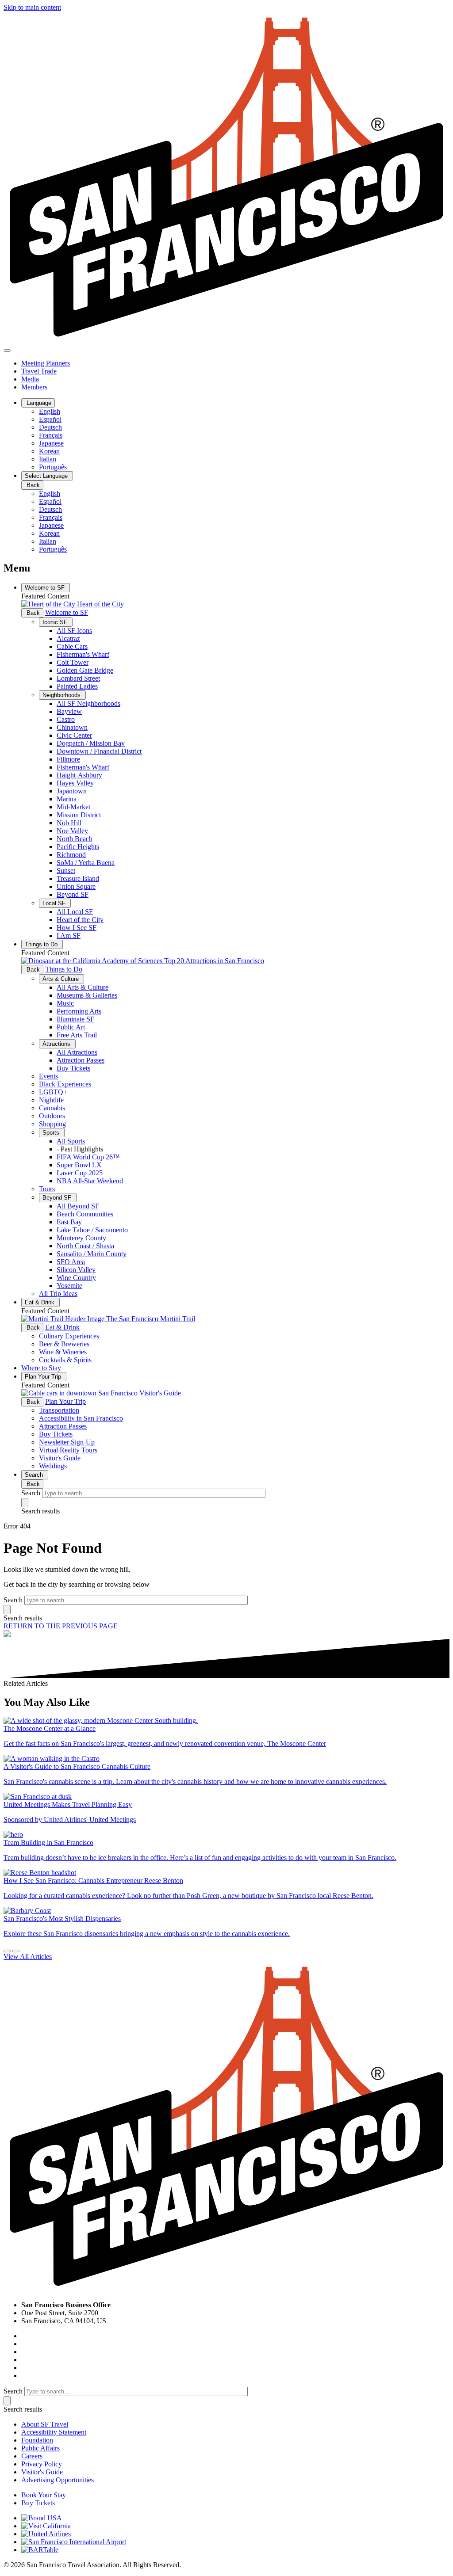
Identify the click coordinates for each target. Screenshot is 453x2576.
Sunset (66, 871)
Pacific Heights (78, 847)
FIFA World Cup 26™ (88, 1157)
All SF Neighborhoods (88, 703)
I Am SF (69, 936)
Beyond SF (73, 894)
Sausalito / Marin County (92, 1254)
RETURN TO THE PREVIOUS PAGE (61, 1626)
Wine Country (76, 1278)
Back (32, 485)
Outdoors (52, 1116)
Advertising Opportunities (58, 2480)
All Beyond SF (78, 1206)
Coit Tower (73, 662)
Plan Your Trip (44, 1377)
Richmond (71, 855)
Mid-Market (73, 807)
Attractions (57, 1044)
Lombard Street (78, 678)
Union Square (76, 886)
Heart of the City (80, 920)
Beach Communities (85, 1214)
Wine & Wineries (63, 1352)
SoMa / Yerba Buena (86, 863)
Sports (52, 1133)
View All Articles (28, 1957)
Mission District (79, 815)
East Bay (69, 1222)
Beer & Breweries (64, 1344)
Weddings (53, 1466)
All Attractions (77, 1052)
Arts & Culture (61, 979)
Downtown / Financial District (99, 751)
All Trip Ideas (58, 1294)
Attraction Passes (81, 1060)
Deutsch (50, 427)
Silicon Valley (76, 1270)
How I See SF (77, 928)
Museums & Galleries (87, 995)
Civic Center (74, 735)
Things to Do (42, 944)
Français (51, 435)
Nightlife (51, 1100)
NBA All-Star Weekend (90, 1181)
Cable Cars (72, 646)
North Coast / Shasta (85, 1246)
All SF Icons (74, 631)
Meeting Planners (46, 363)
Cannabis (52, 1108)
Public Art (71, 1027)
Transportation (59, 1410)
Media (30, 379)
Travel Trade (39, 371)
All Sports (71, 1141)
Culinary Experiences (69, 1336)
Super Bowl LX (79, 1165)
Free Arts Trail (77, 1035)
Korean (49, 451)
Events (48, 1076)
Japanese (51, 443)
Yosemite (69, 1286)
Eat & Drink (40, 1302)
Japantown (72, 791)
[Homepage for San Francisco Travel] (226, 340)
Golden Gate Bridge (85, 670)
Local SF (55, 903)
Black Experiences (65, 1084)
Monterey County (81, 1238)
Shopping (52, 1124)
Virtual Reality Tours (68, 1450)
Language (38, 403)
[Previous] (7, 1951)
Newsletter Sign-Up (67, 1442)
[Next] (16, 1951)
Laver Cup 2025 (80, 1173)
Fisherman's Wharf (83, 654)
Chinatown (72, 727)
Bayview (69, 711)
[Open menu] (7, 351)
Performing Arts (79, 1011)
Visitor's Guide (60, 1458)
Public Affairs (40, 2448)
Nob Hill (69, 823)
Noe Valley (72, 831)
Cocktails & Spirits (65, 1360)
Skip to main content (32, 7)
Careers (32, 2456)
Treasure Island (78, 878)
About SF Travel (45, 2424)
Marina (67, 799)
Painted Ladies (77, 686)
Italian (48, 459)
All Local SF (75, 912)
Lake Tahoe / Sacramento (92, 1230)
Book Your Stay (44, 2495)
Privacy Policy (42, 2464)
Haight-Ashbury (79, 775)
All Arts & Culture (83, 987)
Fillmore (68, 759)
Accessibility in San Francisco (81, 1418)
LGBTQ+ (53, 1092)
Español (50, 419)
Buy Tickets (73, 1068)
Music (65, 1003)
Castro (66, 719)
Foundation (37, 2440)
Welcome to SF (46, 588)
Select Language (47, 476)
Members (34, 387)
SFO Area (71, 1262)
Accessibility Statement (54, 2432)
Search (35, 1475)
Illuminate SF (75, 1019)
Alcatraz (68, 638)
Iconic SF (56, 622)
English (50, 411)
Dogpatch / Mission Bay (91, 743)
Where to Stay (41, 1368)
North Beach (75, 839)
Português (53, 467)
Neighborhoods (62, 695)
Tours (47, 1189)
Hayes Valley (75, 783)
